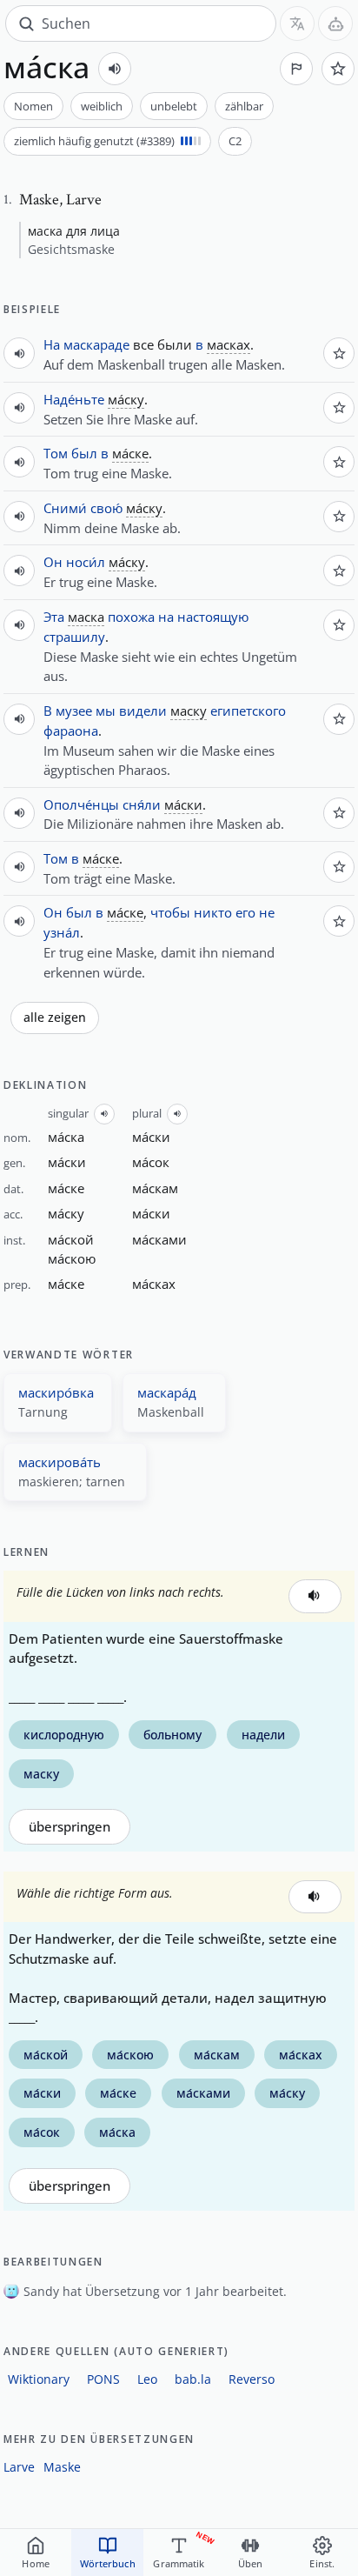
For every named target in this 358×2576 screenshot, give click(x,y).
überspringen (70, 1827)
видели (143, 711)
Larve (19, 2467)
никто (213, 912)
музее (74, 711)
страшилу (74, 637)
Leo (147, 2379)
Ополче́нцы (81, 804)
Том (56, 453)
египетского (248, 711)
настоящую (213, 617)
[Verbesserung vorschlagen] (296, 69)
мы (106, 711)
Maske (62, 2467)
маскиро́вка (56, 1392)
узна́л (62, 932)
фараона (71, 731)
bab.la (193, 2379)
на (166, 617)
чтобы (170, 912)
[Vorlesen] (115, 69)
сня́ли (142, 804)
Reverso (252, 2379)
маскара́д (167, 1392)
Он (53, 562)
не (267, 912)
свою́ (106, 508)
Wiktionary (39, 2379)
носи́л (86, 562)
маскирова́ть (60, 1462)
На (52, 344)
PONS (103, 2379)
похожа (131, 617)
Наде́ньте (74, 399)
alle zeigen (55, 1018)
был (84, 453)
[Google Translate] (297, 23)
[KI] (335, 23)
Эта (54, 617)
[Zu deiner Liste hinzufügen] (338, 69)
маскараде (96, 344)
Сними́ (65, 508)
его (245, 912)
